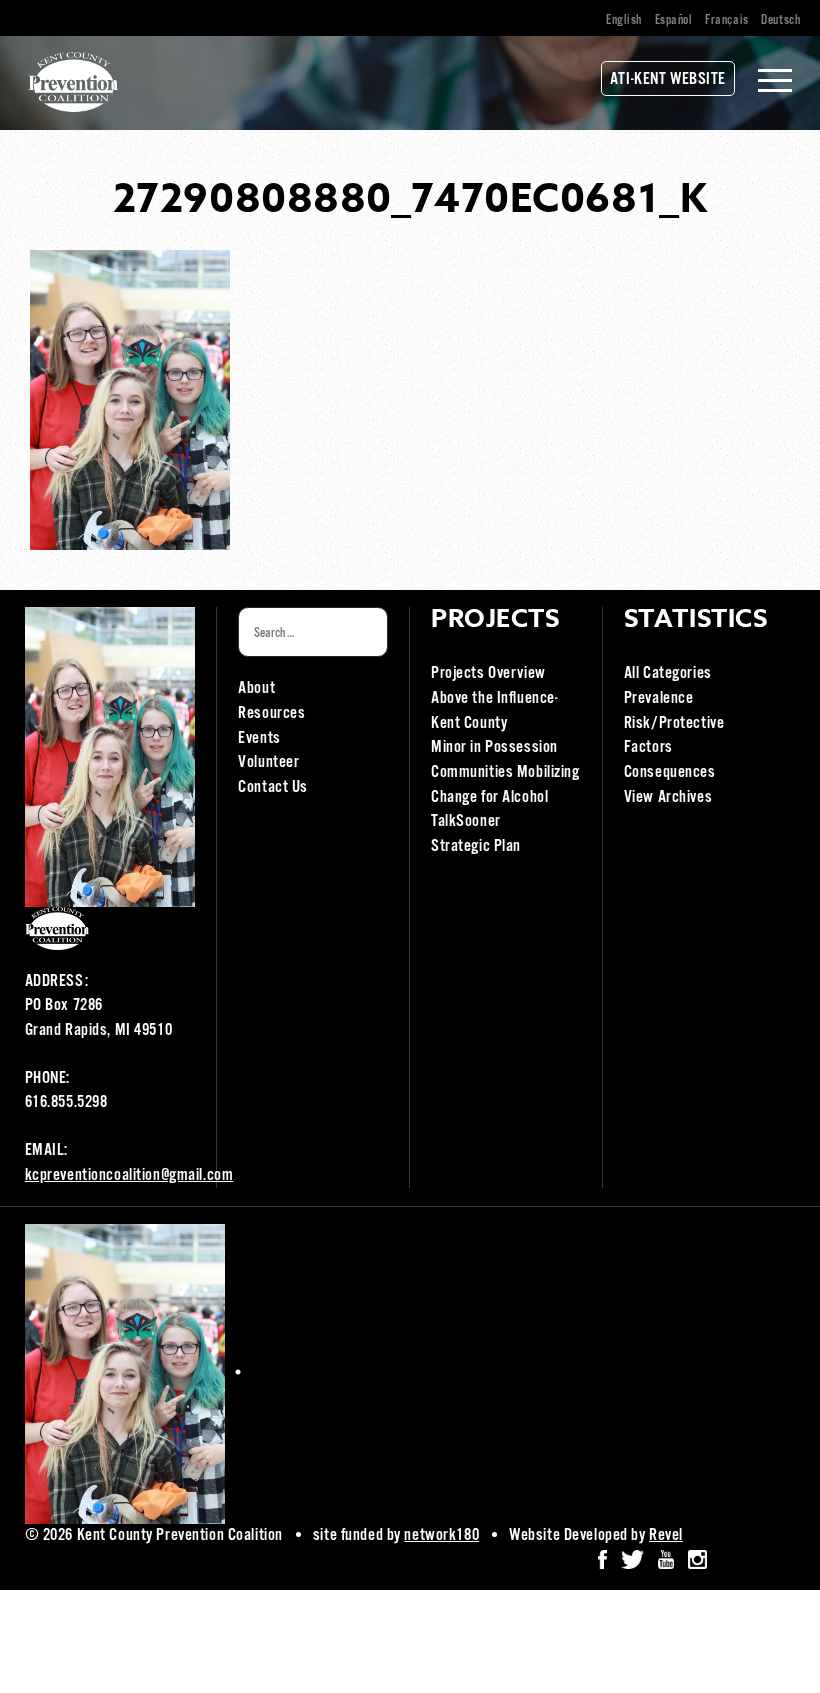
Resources (271, 713)
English (624, 20)
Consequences (670, 772)
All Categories (668, 673)
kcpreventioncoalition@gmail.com (129, 1175)
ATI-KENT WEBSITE (668, 79)
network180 (441, 1535)
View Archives (668, 797)
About (256, 688)
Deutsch (780, 20)
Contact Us (273, 787)
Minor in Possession (494, 747)
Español (674, 20)
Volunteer (268, 762)
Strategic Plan (476, 846)
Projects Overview (488, 673)
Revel (666, 1535)
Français (727, 20)
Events (259, 738)
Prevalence (659, 698)
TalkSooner (466, 821)
